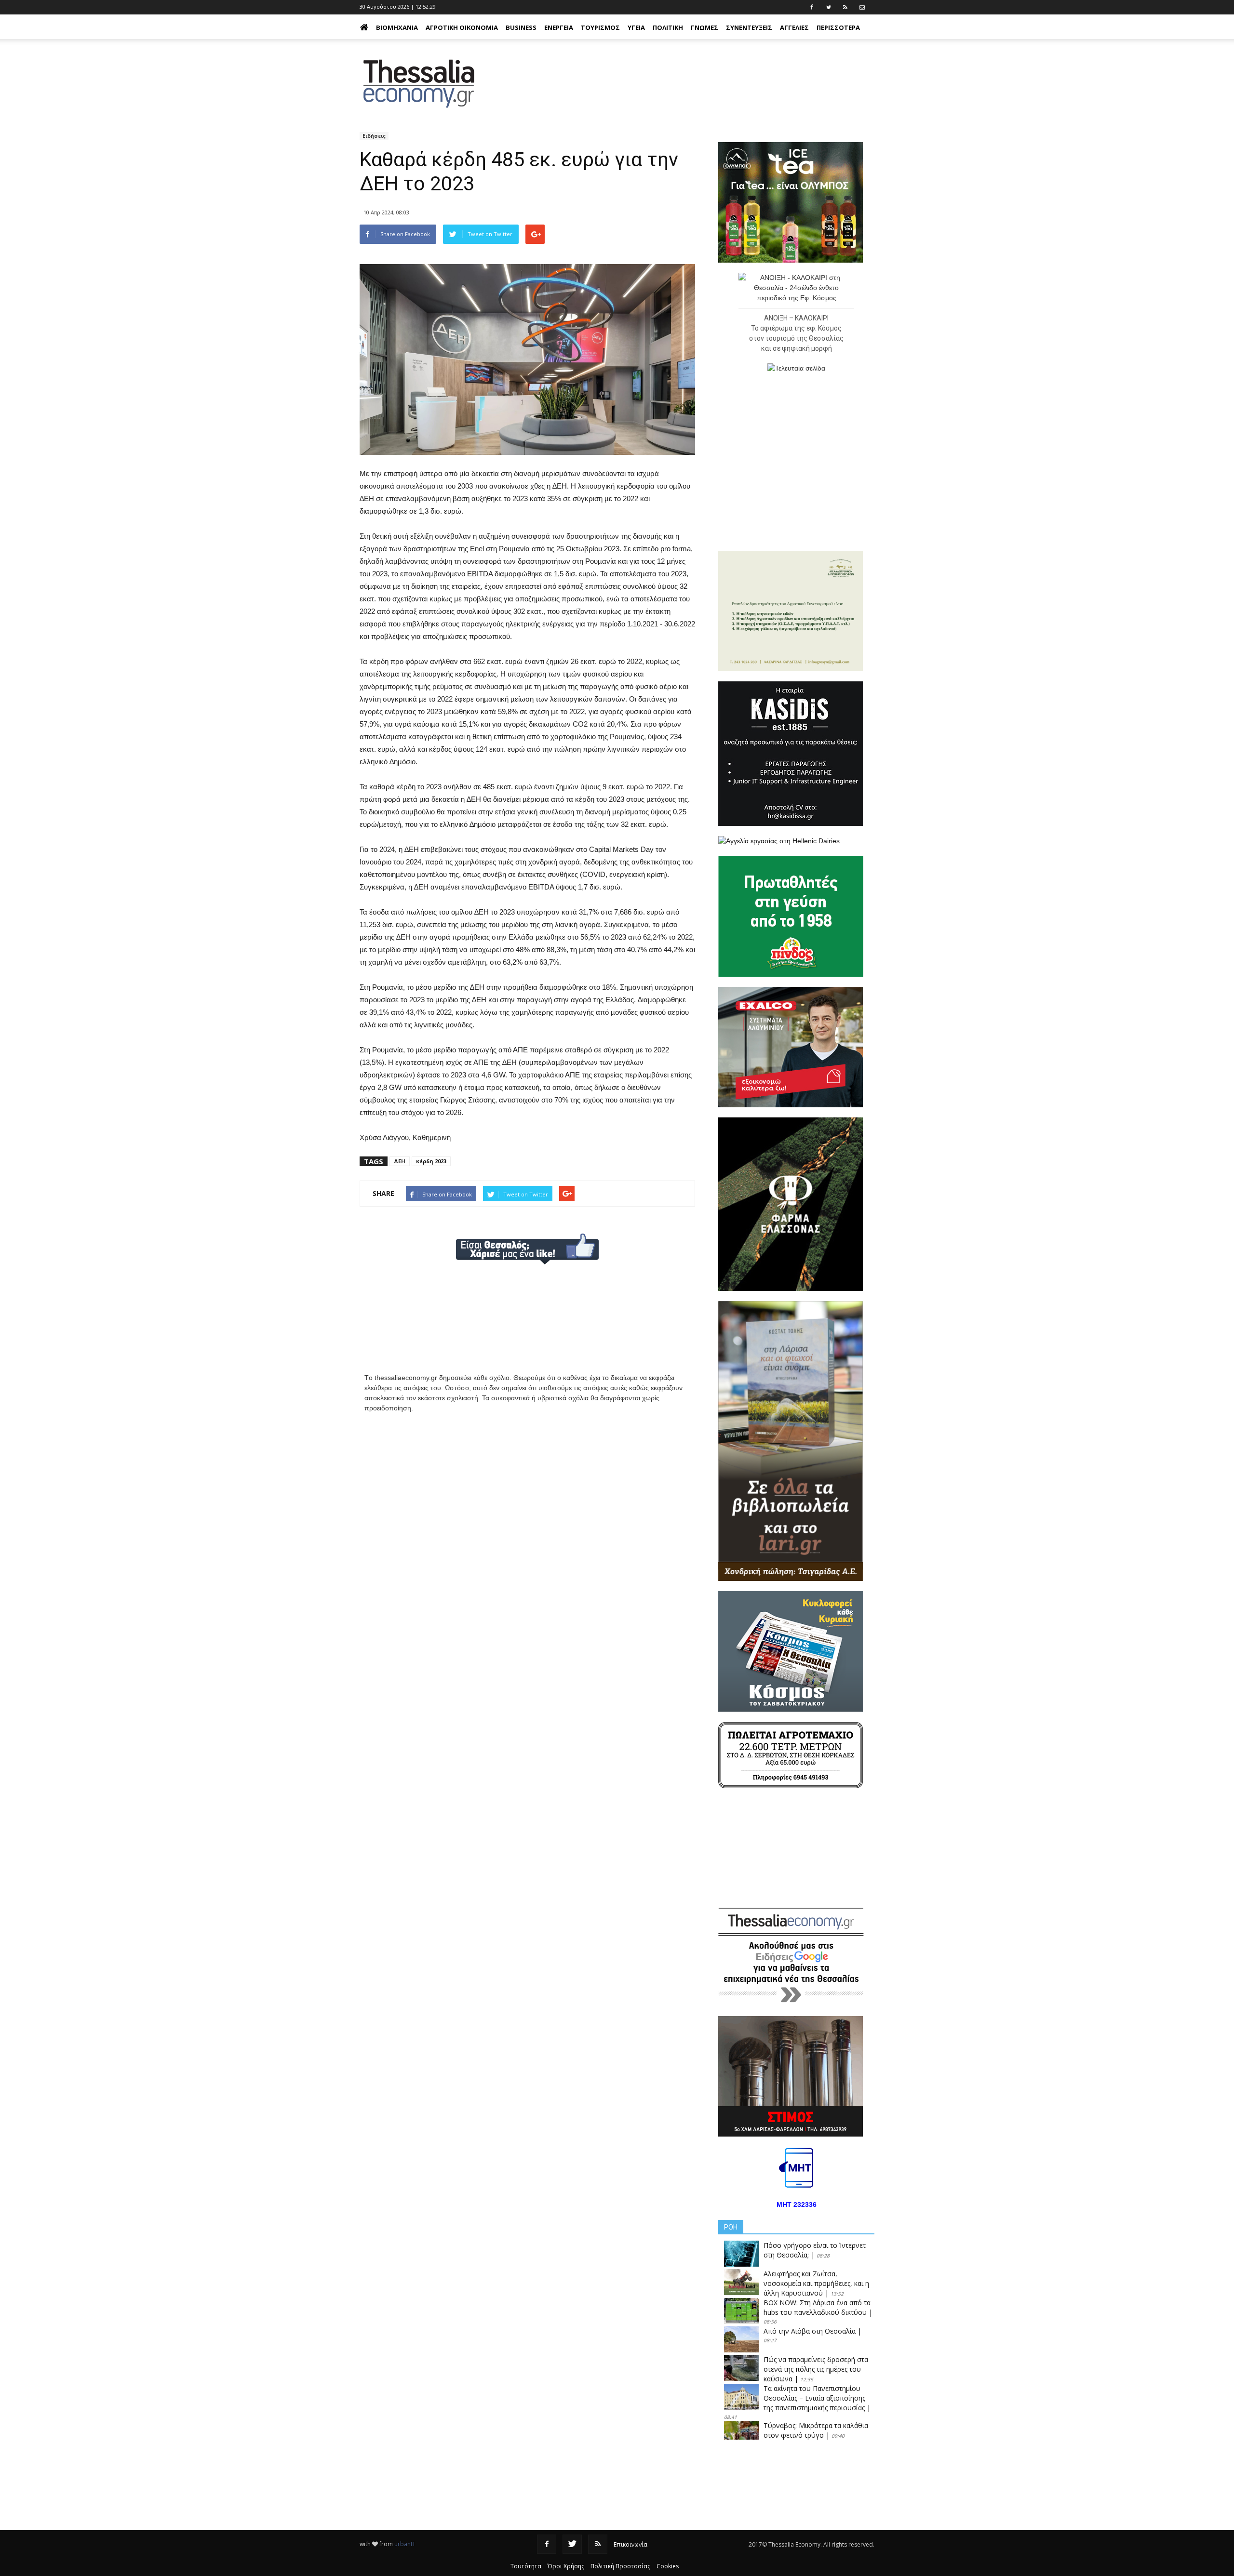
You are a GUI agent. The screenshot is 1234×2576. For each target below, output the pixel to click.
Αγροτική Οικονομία (462, 27)
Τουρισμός (600, 27)
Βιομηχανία (397, 27)
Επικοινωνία (630, 2544)
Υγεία (636, 27)
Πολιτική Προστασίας (620, 2566)
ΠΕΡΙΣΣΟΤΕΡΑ (838, 27)
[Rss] (598, 2544)
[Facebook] (547, 2544)
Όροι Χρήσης (566, 2566)
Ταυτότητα (526, 2566)
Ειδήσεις (374, 136)
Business (521, 27)
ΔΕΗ (400, 1161)
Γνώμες (704, 27)
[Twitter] (572, 2544)
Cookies (668, 2566)
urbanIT (405, 2544)
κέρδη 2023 (431, 1161)
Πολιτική (668, 27)
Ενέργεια (559, 27)
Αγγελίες (794, 27)
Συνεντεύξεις (749, 27)
